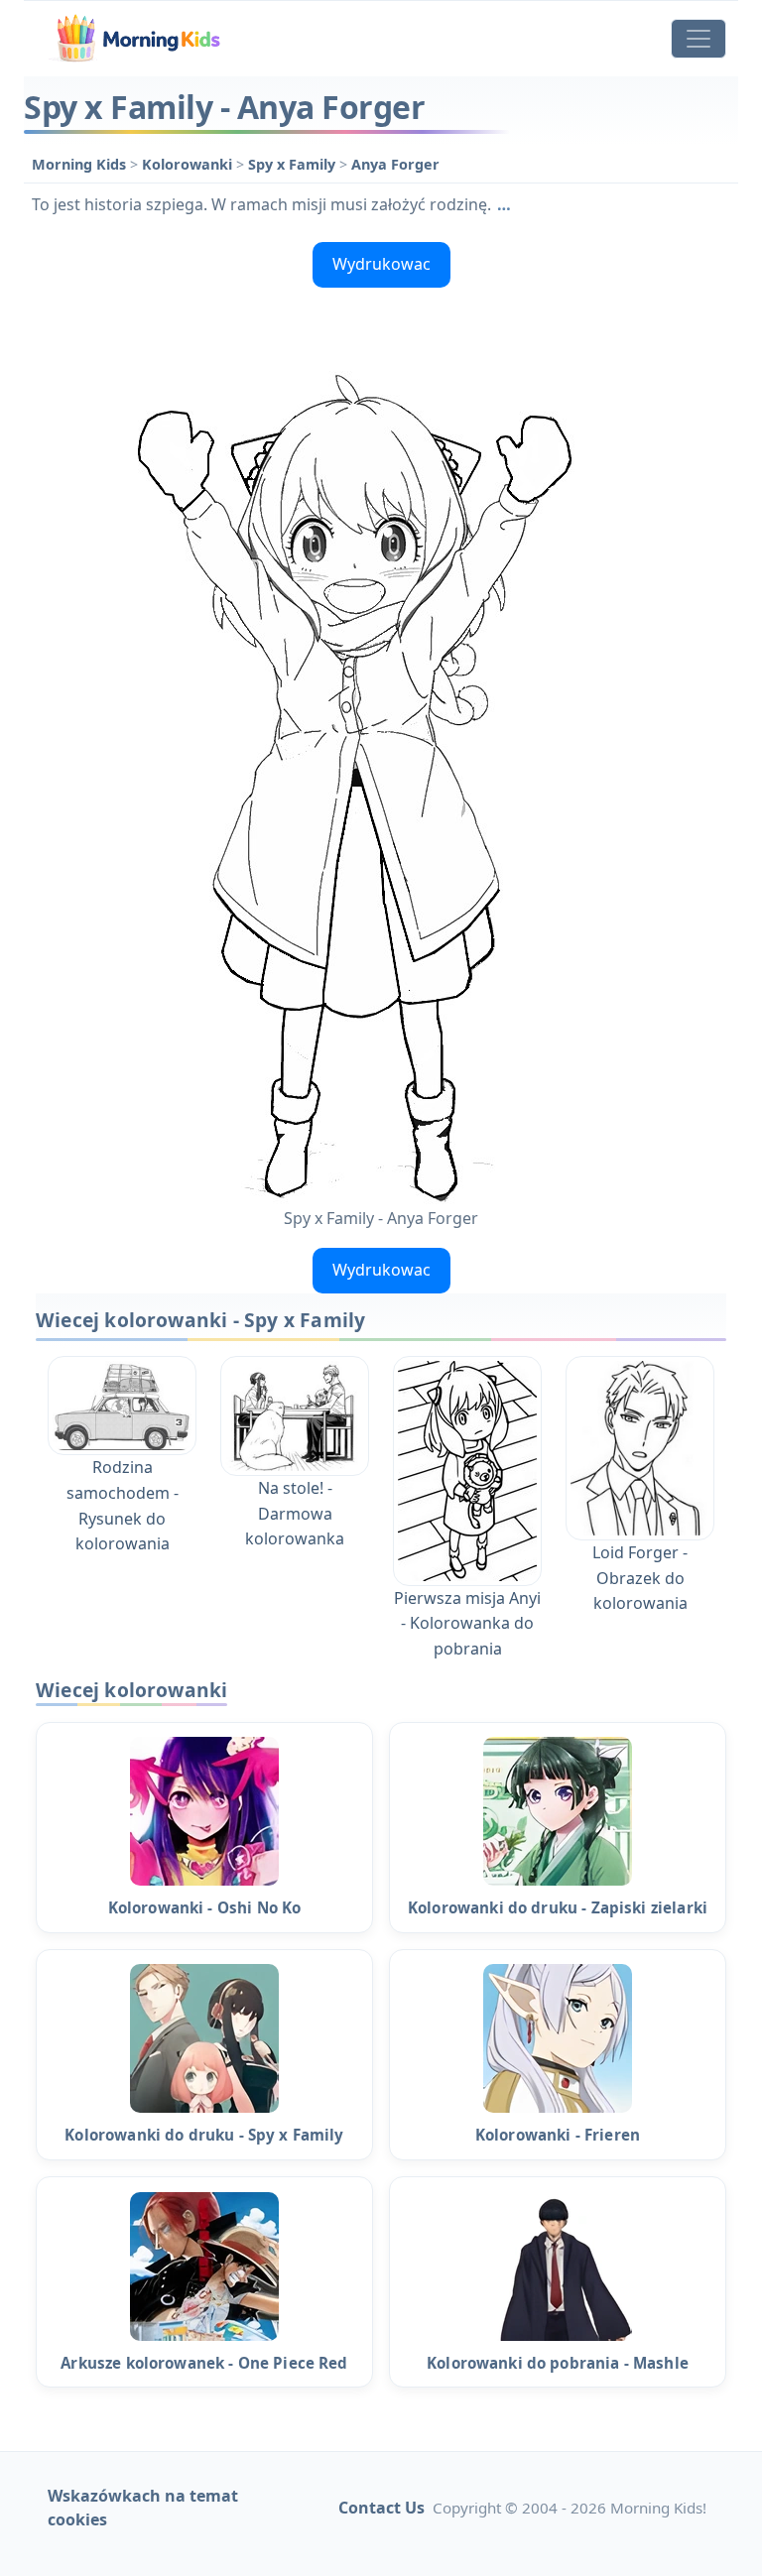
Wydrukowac (381, 264)
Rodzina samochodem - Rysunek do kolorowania (123, 1505)
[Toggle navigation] (698, 39)
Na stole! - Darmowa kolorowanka (295, 1513)
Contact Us (381, 2508)
